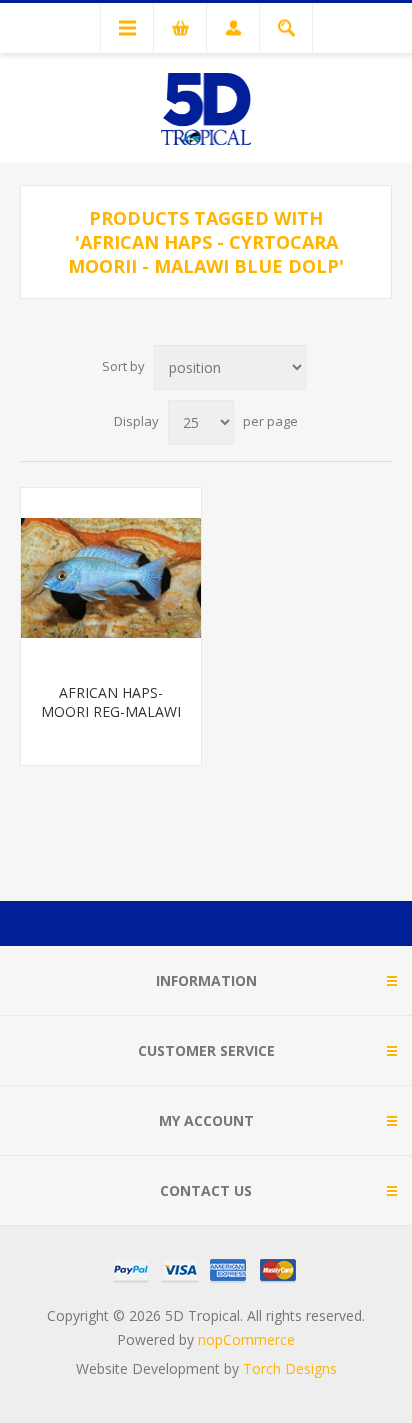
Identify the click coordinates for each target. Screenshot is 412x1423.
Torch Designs (290, 1368)
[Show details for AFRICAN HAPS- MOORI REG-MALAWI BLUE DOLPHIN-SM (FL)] (111, 578)
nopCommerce (246, 1339)
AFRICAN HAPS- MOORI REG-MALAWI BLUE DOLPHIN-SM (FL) (111, 721)
